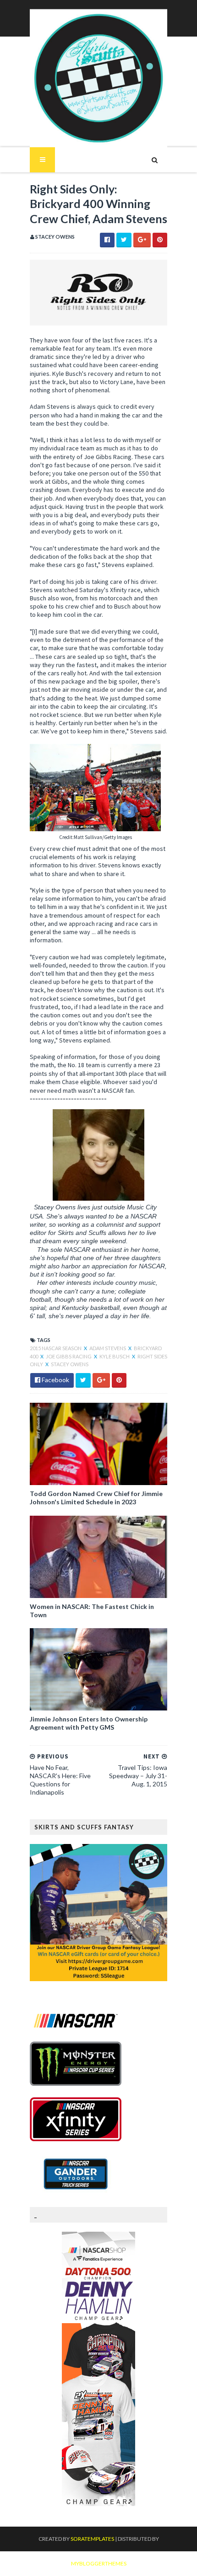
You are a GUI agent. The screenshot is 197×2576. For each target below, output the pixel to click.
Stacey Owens (70, 1364)
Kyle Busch (115, 1356)
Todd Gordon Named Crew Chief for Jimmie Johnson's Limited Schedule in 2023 (96, 1498)
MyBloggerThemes (99, 2563)
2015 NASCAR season (56, 1348)
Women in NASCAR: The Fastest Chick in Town (92, 1611)
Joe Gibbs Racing (69, 1356)
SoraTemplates (92, 2539)
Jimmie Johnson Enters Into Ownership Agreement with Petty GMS (89, 1723)
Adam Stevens (108, 1348)
